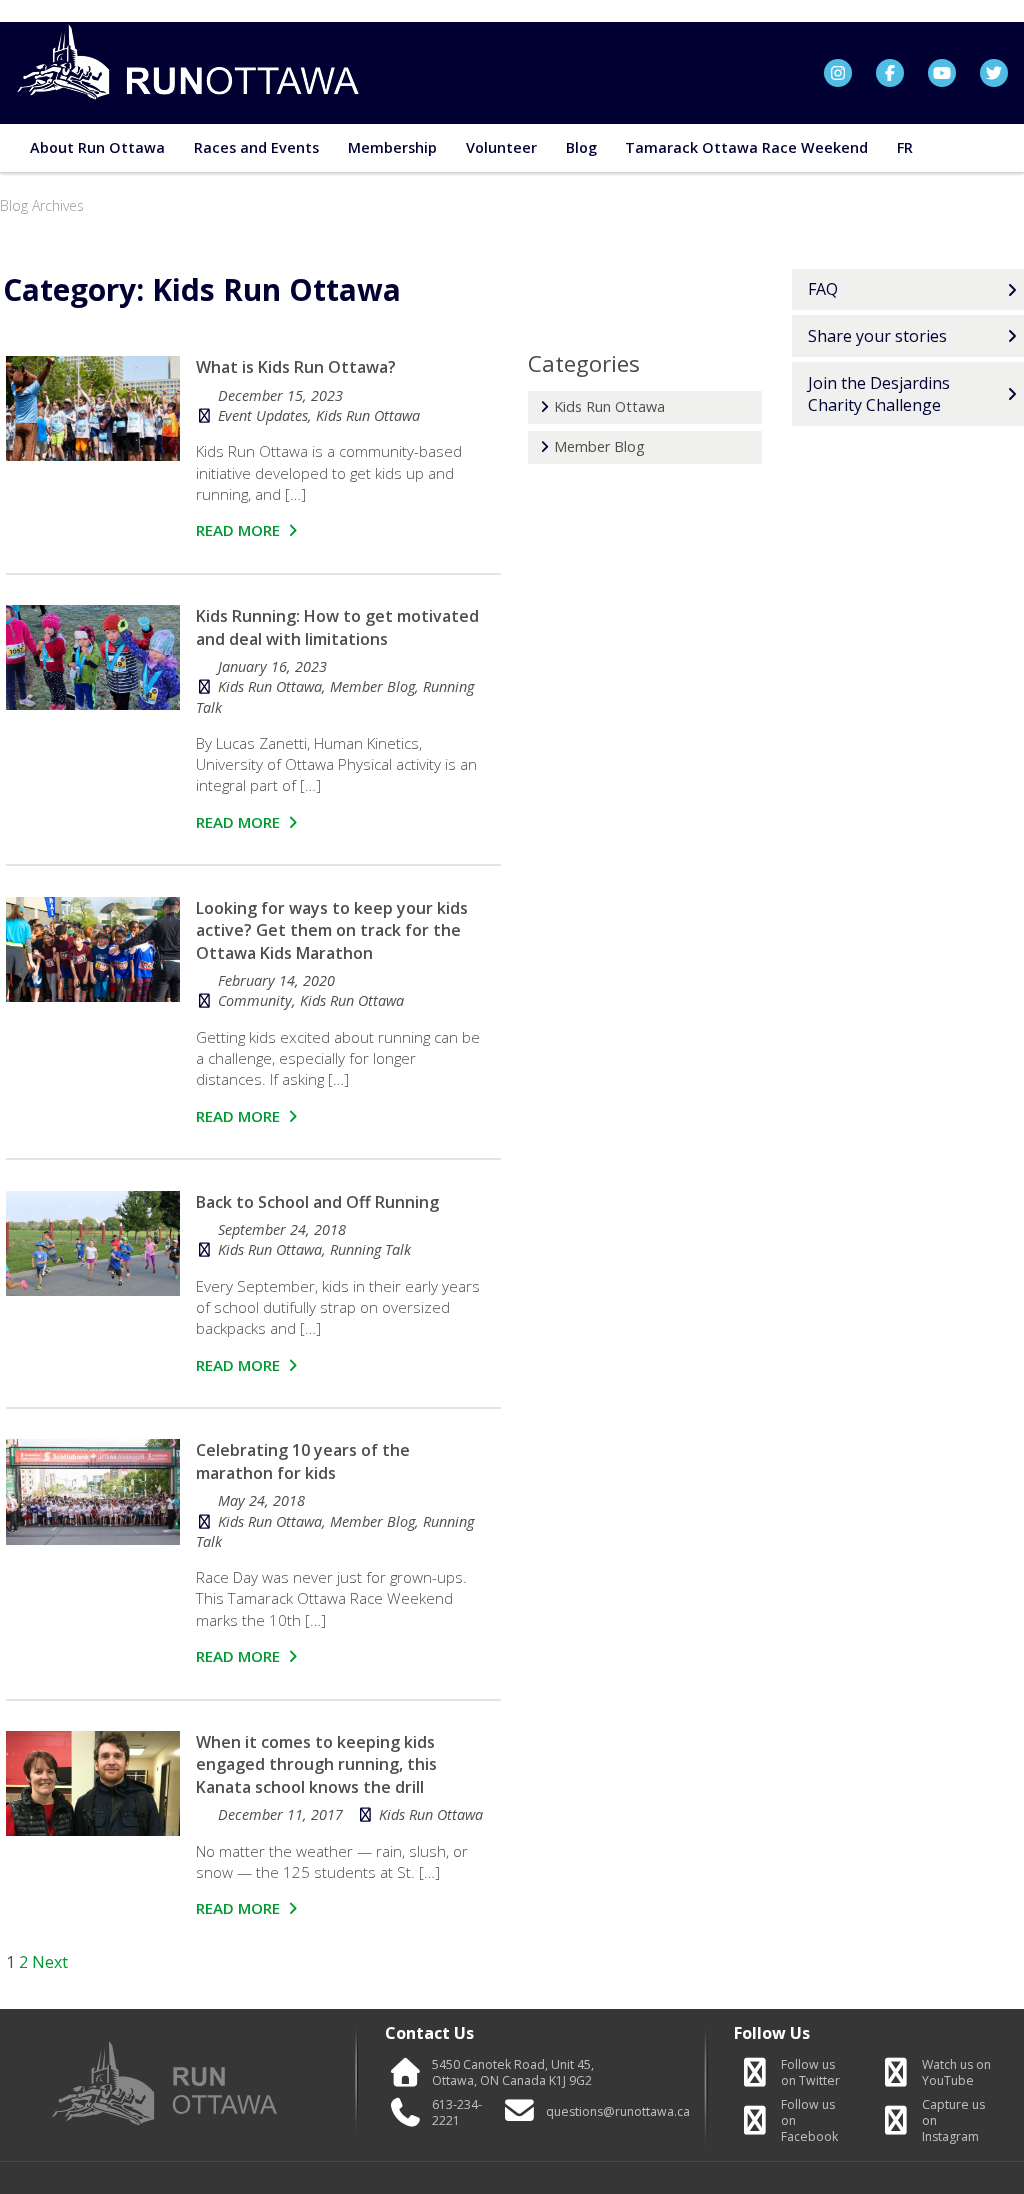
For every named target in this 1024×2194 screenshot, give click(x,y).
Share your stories (877, 336)
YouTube (956, 2073)
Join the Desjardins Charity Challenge (879, 394)
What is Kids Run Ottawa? (296, 367)
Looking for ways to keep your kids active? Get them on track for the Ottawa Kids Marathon (332, 930)
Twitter (810, 2073)
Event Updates (263, 415)
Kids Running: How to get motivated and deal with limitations (337, 627)
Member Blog (372, 686)
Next (50, 1962)
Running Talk (370, 1249)
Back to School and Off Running (317, 1202)
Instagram (953, 2121)
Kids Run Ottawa (368, 415)
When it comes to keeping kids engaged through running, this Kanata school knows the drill (316, 1764)
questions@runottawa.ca (618, 2112)
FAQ (823, 289)
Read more (240, 530)
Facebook (809, 2121)
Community (255, 1000)
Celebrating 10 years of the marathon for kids (303, 1461)
